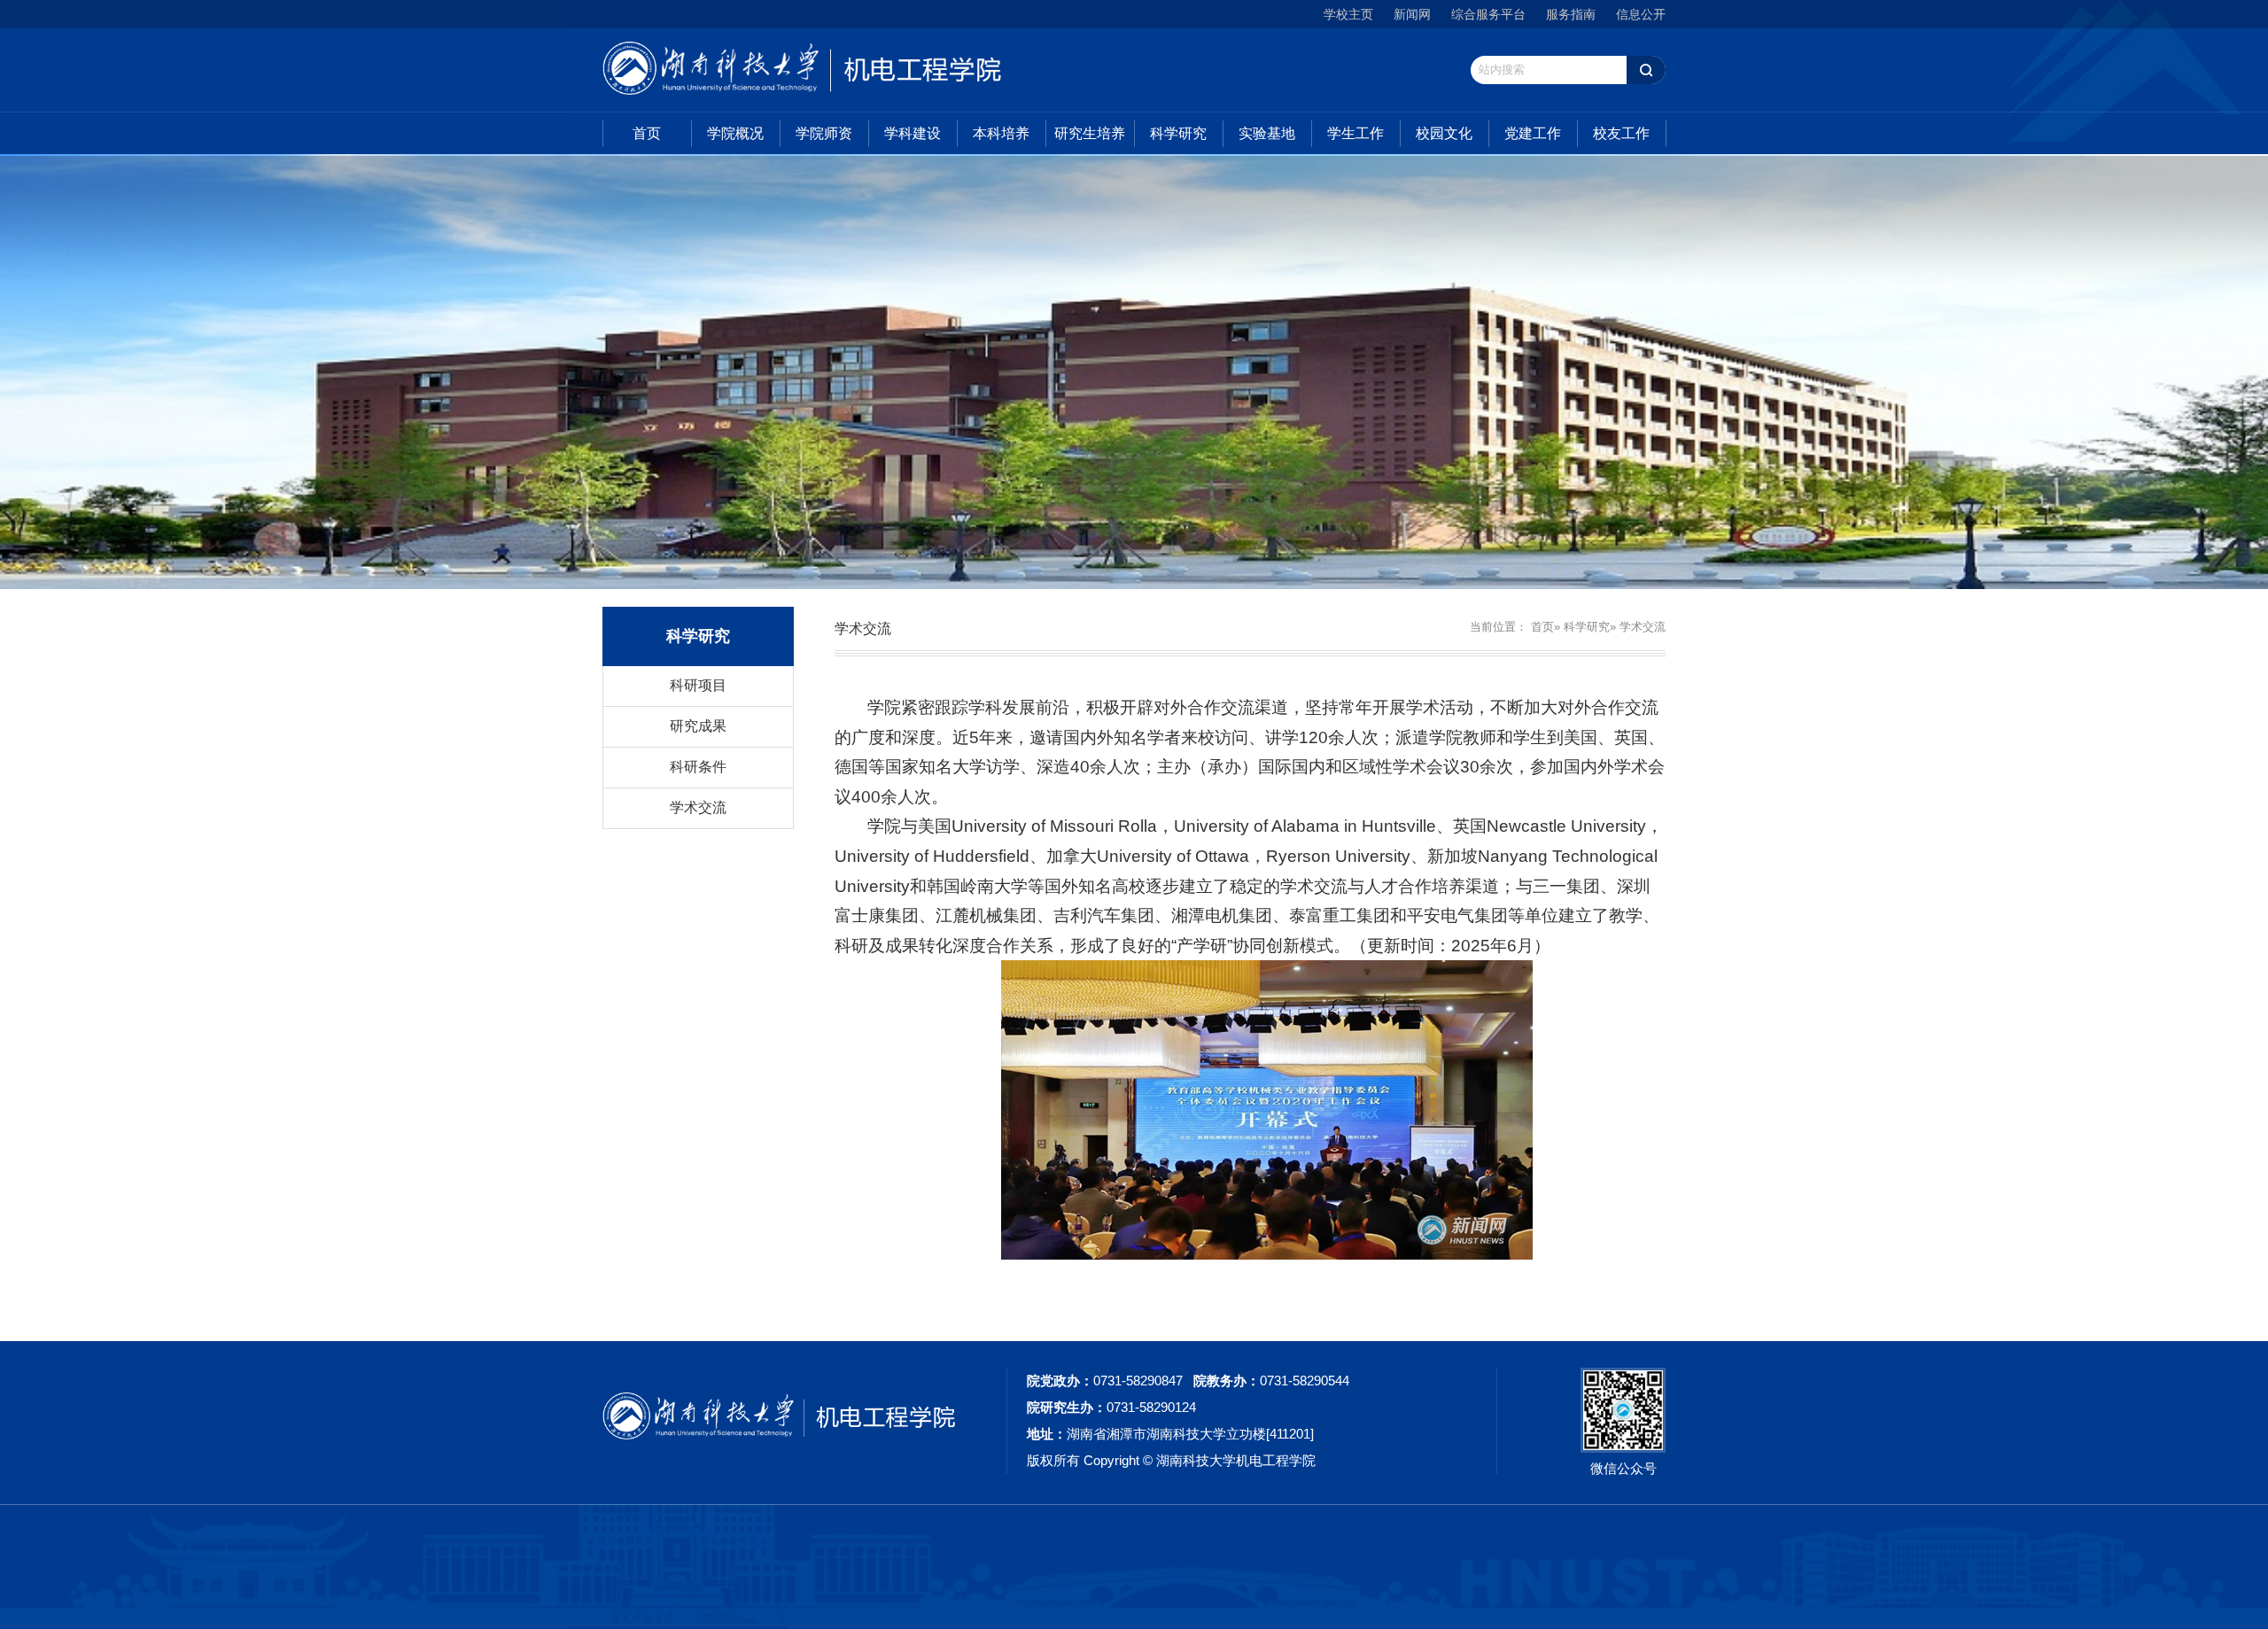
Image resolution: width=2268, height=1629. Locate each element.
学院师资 (824, 133)
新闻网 (1412, 14)
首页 (647, 133)
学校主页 (1348, 14)
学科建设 (913, 133)
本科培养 (1001, 133)
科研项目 (698, 685)
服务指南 (1571, 14)
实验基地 (1267, 133)
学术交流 (698, 807)
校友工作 (1621, 133)
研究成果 (698, 726)
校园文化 (1444, 133)
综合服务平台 (1488, 14)
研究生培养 (1090, 133)
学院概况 (735, 133)
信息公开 (1641, 14)
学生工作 (1355, 133)
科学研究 (1178, 133)
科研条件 (698, 767)
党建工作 (1533, 133)
